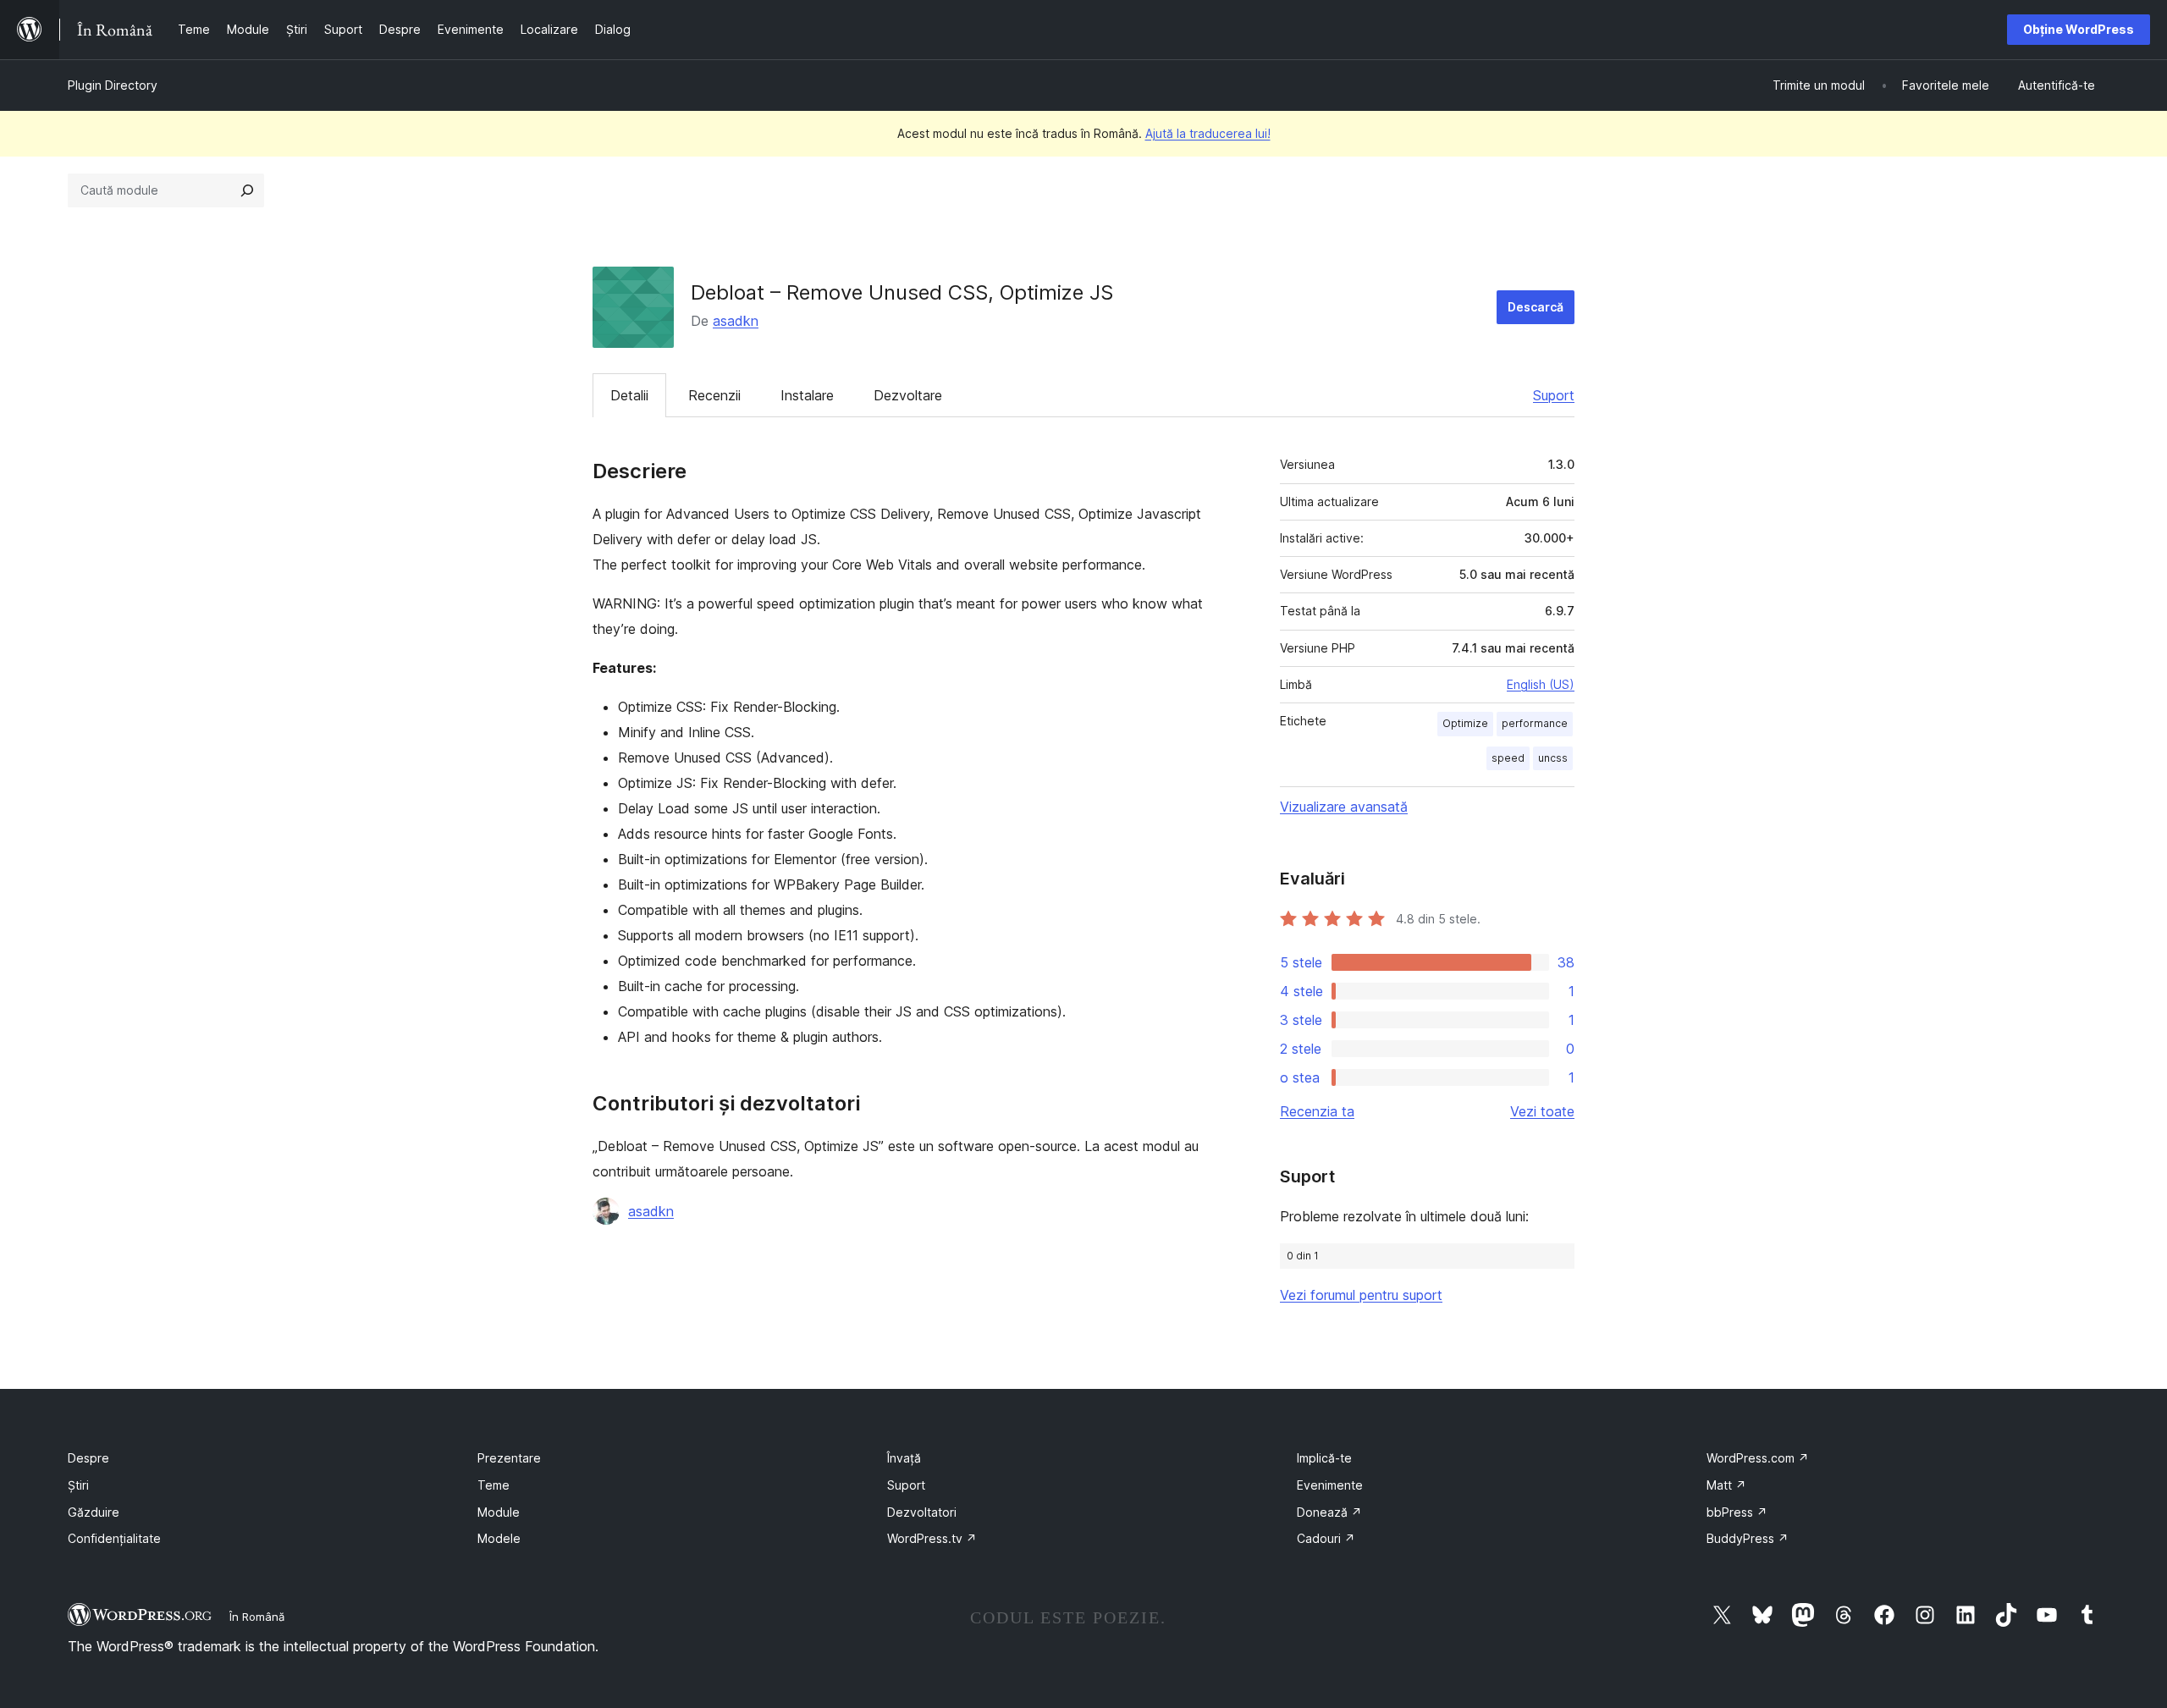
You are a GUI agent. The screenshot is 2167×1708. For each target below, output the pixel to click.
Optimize (1465, 723)
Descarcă (1536, 307)
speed (1508, 758)
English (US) (1541, 684)
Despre (88, 1458)
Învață (904, 1458)
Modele (499, 1538)
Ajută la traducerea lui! (1208, 133)
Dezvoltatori (922, 1512)
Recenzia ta (1317, 1111)
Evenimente (1330, 1485)
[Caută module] (247, 190)
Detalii (629, 395)
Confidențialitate (114, 1538)
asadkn (736, 321)
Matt (1726, 1485)
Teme (494, 1485)
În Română (257, 1617)
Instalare (807, 395)
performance (1535, 723)
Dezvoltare (908, 395)
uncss (1553, 758)
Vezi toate (1542, 1111)
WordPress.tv (932, 1538)
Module (499, 1512)
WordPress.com (1758, 1458)
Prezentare (509, 1458)
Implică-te (1324, 1458)
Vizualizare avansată (1344, 807)
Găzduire (94, 1512)
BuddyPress (1748, 1538)
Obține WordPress (2079, 29)
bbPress (1737, 1512)
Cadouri (1326, 1538)
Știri (78, 1485)
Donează (1329, 1512)
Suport (1554, 395)
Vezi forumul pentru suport (1361, 1295)
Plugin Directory (113, 85)
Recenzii (714, 395)
